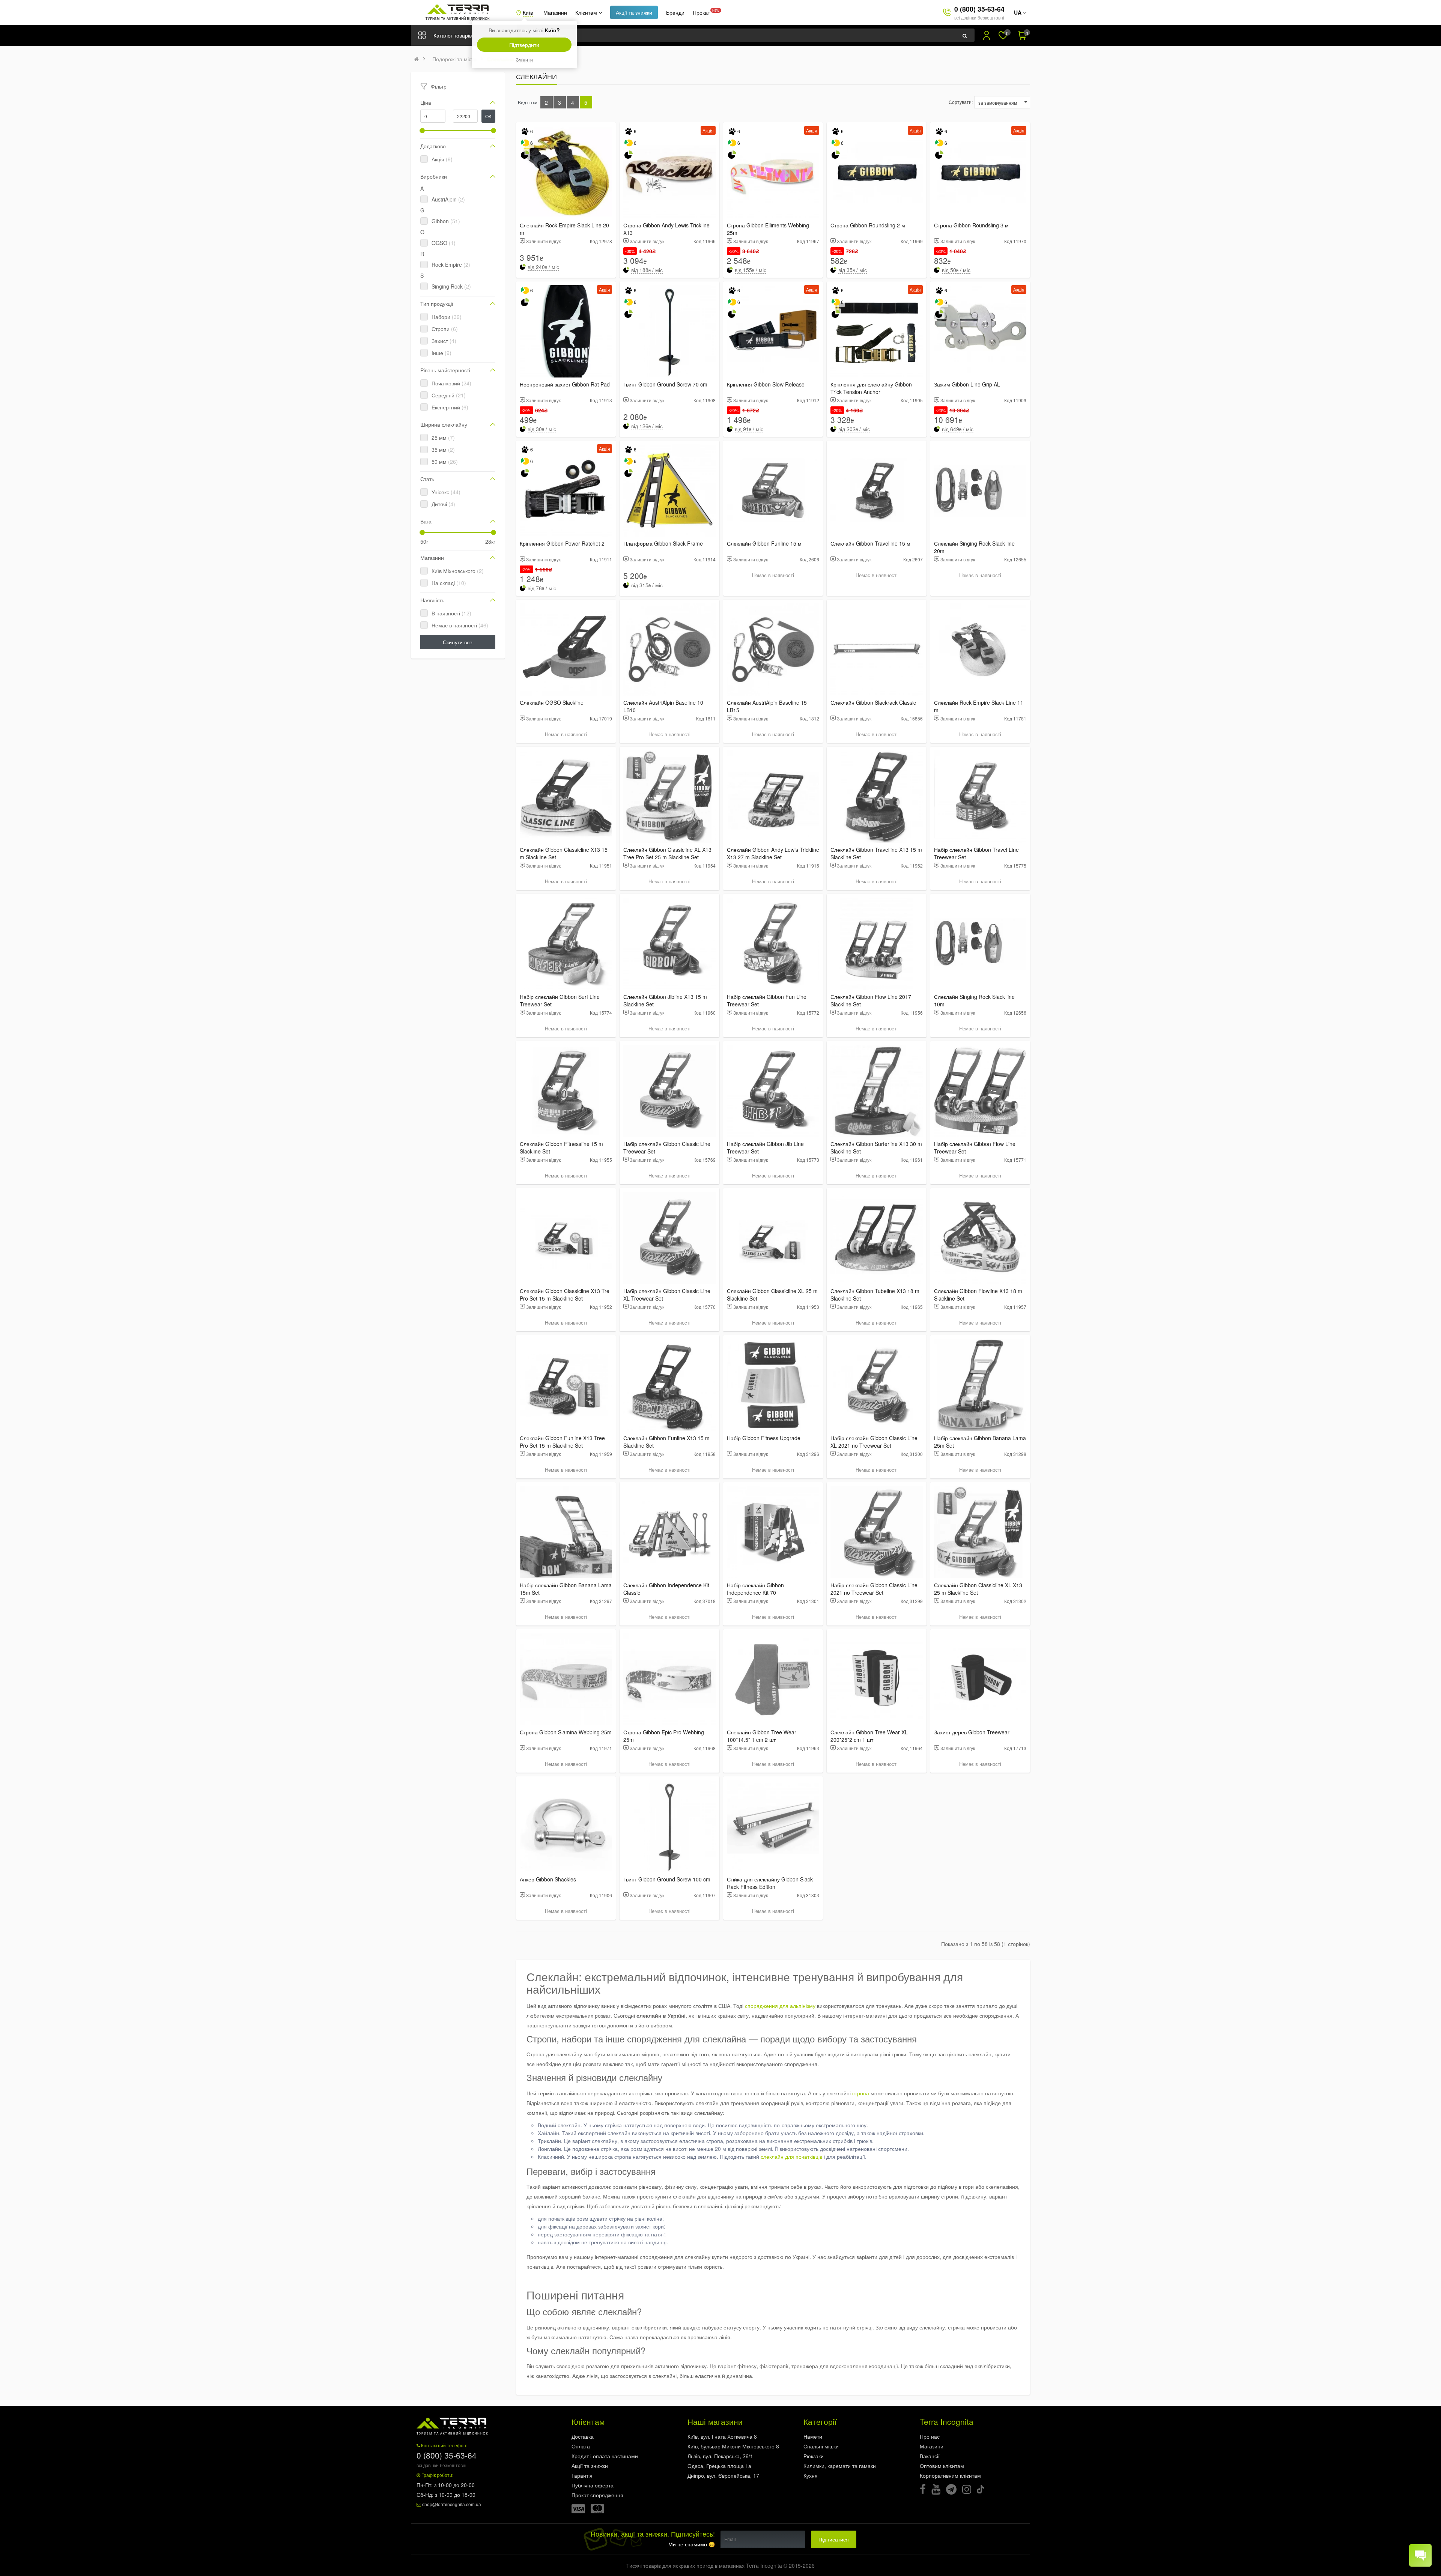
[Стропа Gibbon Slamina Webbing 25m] (566, 1679)
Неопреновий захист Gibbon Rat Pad (565, 384)
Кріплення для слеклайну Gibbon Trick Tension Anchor (871, 388)
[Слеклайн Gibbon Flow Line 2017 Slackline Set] (877, 944)
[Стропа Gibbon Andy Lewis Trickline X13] (669, 172)
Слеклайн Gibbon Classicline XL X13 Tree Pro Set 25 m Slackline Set (667, 853)
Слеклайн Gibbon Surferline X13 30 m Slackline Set (876, 1147)
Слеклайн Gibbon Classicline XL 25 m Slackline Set (772, 1295)
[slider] (422, 131)
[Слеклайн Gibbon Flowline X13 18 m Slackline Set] (980, 1238)
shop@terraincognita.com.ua (452, 2504)
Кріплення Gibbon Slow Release (766, 384)
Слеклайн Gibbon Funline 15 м (764, 543)
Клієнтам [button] (587, 12)
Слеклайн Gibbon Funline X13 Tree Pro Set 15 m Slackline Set (562, 1442)
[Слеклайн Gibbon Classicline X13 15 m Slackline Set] (566, 797)
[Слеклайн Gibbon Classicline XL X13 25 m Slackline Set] (980, 1532)
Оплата (581, 2446)
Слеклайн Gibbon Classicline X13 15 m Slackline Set (564, 853)
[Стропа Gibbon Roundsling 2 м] (877, 172)
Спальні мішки (821, 2446)
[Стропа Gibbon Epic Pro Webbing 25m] (669, 1679)
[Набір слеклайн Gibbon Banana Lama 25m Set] (980, 1385)
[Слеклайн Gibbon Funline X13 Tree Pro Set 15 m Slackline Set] (566, 1385)
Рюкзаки (814, 2456)
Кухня (811, 2475)
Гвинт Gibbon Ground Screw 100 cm (667, 1879)
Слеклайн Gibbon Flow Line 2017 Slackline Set (871, 1000)
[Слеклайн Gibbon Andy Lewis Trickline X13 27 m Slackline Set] (773, 797)
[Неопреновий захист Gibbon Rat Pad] (566, 331)
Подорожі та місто (454, 59)
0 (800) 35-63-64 (979, 9)
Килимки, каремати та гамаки (840, 2466)
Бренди (675, 12)
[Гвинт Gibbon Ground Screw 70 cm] (669, 331)
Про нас (930, 2436)
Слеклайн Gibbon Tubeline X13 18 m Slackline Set (875, 1295)
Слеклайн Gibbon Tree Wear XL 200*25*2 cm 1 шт (869, 1736)
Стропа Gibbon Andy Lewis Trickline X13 (666, 229)
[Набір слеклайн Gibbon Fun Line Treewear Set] (773, 944)
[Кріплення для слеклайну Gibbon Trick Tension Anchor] (877, 331)
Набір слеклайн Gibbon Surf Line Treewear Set (560, 1000)
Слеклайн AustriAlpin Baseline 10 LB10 (663, 706)
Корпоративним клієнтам (950, 2475)
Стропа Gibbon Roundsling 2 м (868, 225)
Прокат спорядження (597, 2495)
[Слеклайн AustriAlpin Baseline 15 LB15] (773, 650)
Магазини (555, 12)
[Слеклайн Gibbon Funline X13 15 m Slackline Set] (669, 1385)
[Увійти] (987, 35)
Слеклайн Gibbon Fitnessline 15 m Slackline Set (561, 1147)
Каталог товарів (453, 35)
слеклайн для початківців (791, 2156)
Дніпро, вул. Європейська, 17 (723, 2475)
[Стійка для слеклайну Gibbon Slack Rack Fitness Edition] (773, 1826)
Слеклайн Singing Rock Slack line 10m (974, 1000)
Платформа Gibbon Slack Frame (663, 543)
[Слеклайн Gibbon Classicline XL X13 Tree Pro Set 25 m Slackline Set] (669, 797)
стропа (861, 2093)
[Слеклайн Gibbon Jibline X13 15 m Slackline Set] (669, 944)
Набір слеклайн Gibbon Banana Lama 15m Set (566, 1589)
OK (488, 116)
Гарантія (582, 2475)
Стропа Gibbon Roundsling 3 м (971, 225)
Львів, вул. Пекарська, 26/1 (720, 2456)
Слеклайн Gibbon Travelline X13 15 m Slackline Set (876, 853)
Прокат (701, 12)
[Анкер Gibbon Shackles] (566, 1826)
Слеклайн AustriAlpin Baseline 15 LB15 (767, 706)
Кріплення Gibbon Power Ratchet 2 (562, 543)
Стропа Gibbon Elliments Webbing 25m (768, 229)
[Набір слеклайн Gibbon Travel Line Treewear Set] (980, 797)
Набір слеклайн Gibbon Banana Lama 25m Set (980, 1442)
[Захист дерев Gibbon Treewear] (980, 1679)
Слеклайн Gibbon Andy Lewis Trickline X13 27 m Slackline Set (773, 853)
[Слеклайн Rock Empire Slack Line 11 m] (980, 650)
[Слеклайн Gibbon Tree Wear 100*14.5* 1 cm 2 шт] (773, 1679)
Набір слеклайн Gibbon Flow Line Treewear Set (975, 1147)
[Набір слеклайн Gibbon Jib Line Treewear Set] (773, 1091)
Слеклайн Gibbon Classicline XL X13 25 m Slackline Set (978, 1589)
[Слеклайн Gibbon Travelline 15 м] (877, 490)
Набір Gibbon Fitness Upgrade (764, 1438)
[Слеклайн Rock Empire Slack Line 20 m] (566, 172)
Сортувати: (961, 102)
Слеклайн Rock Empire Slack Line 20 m (564, 229)
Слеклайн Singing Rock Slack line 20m (974, 547)
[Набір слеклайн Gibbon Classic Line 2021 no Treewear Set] (877, 1532)
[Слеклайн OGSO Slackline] (566, 650)
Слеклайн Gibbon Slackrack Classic (873, 702)
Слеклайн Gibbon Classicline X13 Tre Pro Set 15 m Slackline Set (565, 1295)
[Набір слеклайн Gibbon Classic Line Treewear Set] (669, 1091)
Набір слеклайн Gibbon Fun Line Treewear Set (767, 1000)
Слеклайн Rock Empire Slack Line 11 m (979, 706)
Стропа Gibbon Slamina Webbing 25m (566, 1732)
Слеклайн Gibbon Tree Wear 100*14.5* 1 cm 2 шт (762, 1736)
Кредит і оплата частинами (605, 2456)
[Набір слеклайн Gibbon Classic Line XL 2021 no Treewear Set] (877, 1385)
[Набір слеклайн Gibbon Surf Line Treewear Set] (566, 944)
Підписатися (834, 2539)
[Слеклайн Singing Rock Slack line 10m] (980, 944)
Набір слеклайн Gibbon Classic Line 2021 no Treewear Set (874, 1589)
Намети (813, 2436)
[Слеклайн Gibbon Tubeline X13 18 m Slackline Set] (877, 1238)
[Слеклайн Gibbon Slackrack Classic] (877, 650)
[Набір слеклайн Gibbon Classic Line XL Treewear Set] (669, 1238)
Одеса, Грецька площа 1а (719, 2466)
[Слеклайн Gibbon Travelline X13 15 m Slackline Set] (877, 797)
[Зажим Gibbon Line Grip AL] (980, 331)
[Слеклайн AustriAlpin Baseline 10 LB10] (669, 650)
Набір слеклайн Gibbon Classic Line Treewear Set (667, 1147)
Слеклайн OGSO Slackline (552, 702)
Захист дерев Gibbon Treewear (972, 1732)
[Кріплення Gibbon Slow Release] (773, 331)
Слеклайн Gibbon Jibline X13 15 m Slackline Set (665, 1000)
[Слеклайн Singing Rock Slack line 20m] (980, 490)
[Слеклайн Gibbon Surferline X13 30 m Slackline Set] (877, 1091)
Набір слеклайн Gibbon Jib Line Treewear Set (765, 1147)
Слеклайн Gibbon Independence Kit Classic (666, 1589)
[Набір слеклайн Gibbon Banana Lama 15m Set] (566, 1532)
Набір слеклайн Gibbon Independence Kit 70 (755, 1589)
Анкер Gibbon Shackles (548, 1879)
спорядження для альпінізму (780, 2006)
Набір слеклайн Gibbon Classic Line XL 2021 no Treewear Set (874, 1442)
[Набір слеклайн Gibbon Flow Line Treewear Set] (980, 1091)
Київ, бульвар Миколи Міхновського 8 (733, 2446)
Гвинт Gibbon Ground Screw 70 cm (665, 384)
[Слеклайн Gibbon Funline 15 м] (773, 490)
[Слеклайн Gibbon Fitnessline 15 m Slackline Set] (566, 1091)
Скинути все (458, 642)
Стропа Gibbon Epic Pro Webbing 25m (664, 1736)
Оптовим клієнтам (942, 2466)
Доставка (583, 2436)
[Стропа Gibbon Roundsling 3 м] (980, 172)
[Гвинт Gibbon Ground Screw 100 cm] (669, 1826)
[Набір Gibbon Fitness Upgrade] (773, 1385)
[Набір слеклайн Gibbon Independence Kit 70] (773, 1532)
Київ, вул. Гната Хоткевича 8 (722, 2436)
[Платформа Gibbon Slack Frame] (669, 490)
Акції (634, 12)
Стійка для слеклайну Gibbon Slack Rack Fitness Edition (770, 1883)
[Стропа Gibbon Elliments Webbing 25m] (773, 172)
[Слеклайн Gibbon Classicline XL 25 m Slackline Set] (773, 1238)
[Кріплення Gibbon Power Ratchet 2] (566, 490)
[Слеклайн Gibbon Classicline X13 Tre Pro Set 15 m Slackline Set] (566, 1238)
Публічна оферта (593, 2485)
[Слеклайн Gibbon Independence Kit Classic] (669, 1532)
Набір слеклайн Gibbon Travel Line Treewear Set (976, 853)
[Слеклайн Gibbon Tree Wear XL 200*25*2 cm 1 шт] (877, 1679)
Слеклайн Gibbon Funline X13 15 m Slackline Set (666, 1442)
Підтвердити (524, 45)
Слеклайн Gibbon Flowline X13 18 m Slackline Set (978, 1295)
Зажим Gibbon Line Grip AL (967, 384)
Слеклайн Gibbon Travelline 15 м (870, 543)
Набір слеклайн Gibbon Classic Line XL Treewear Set (667, 1295)
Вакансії (930, 2456)
